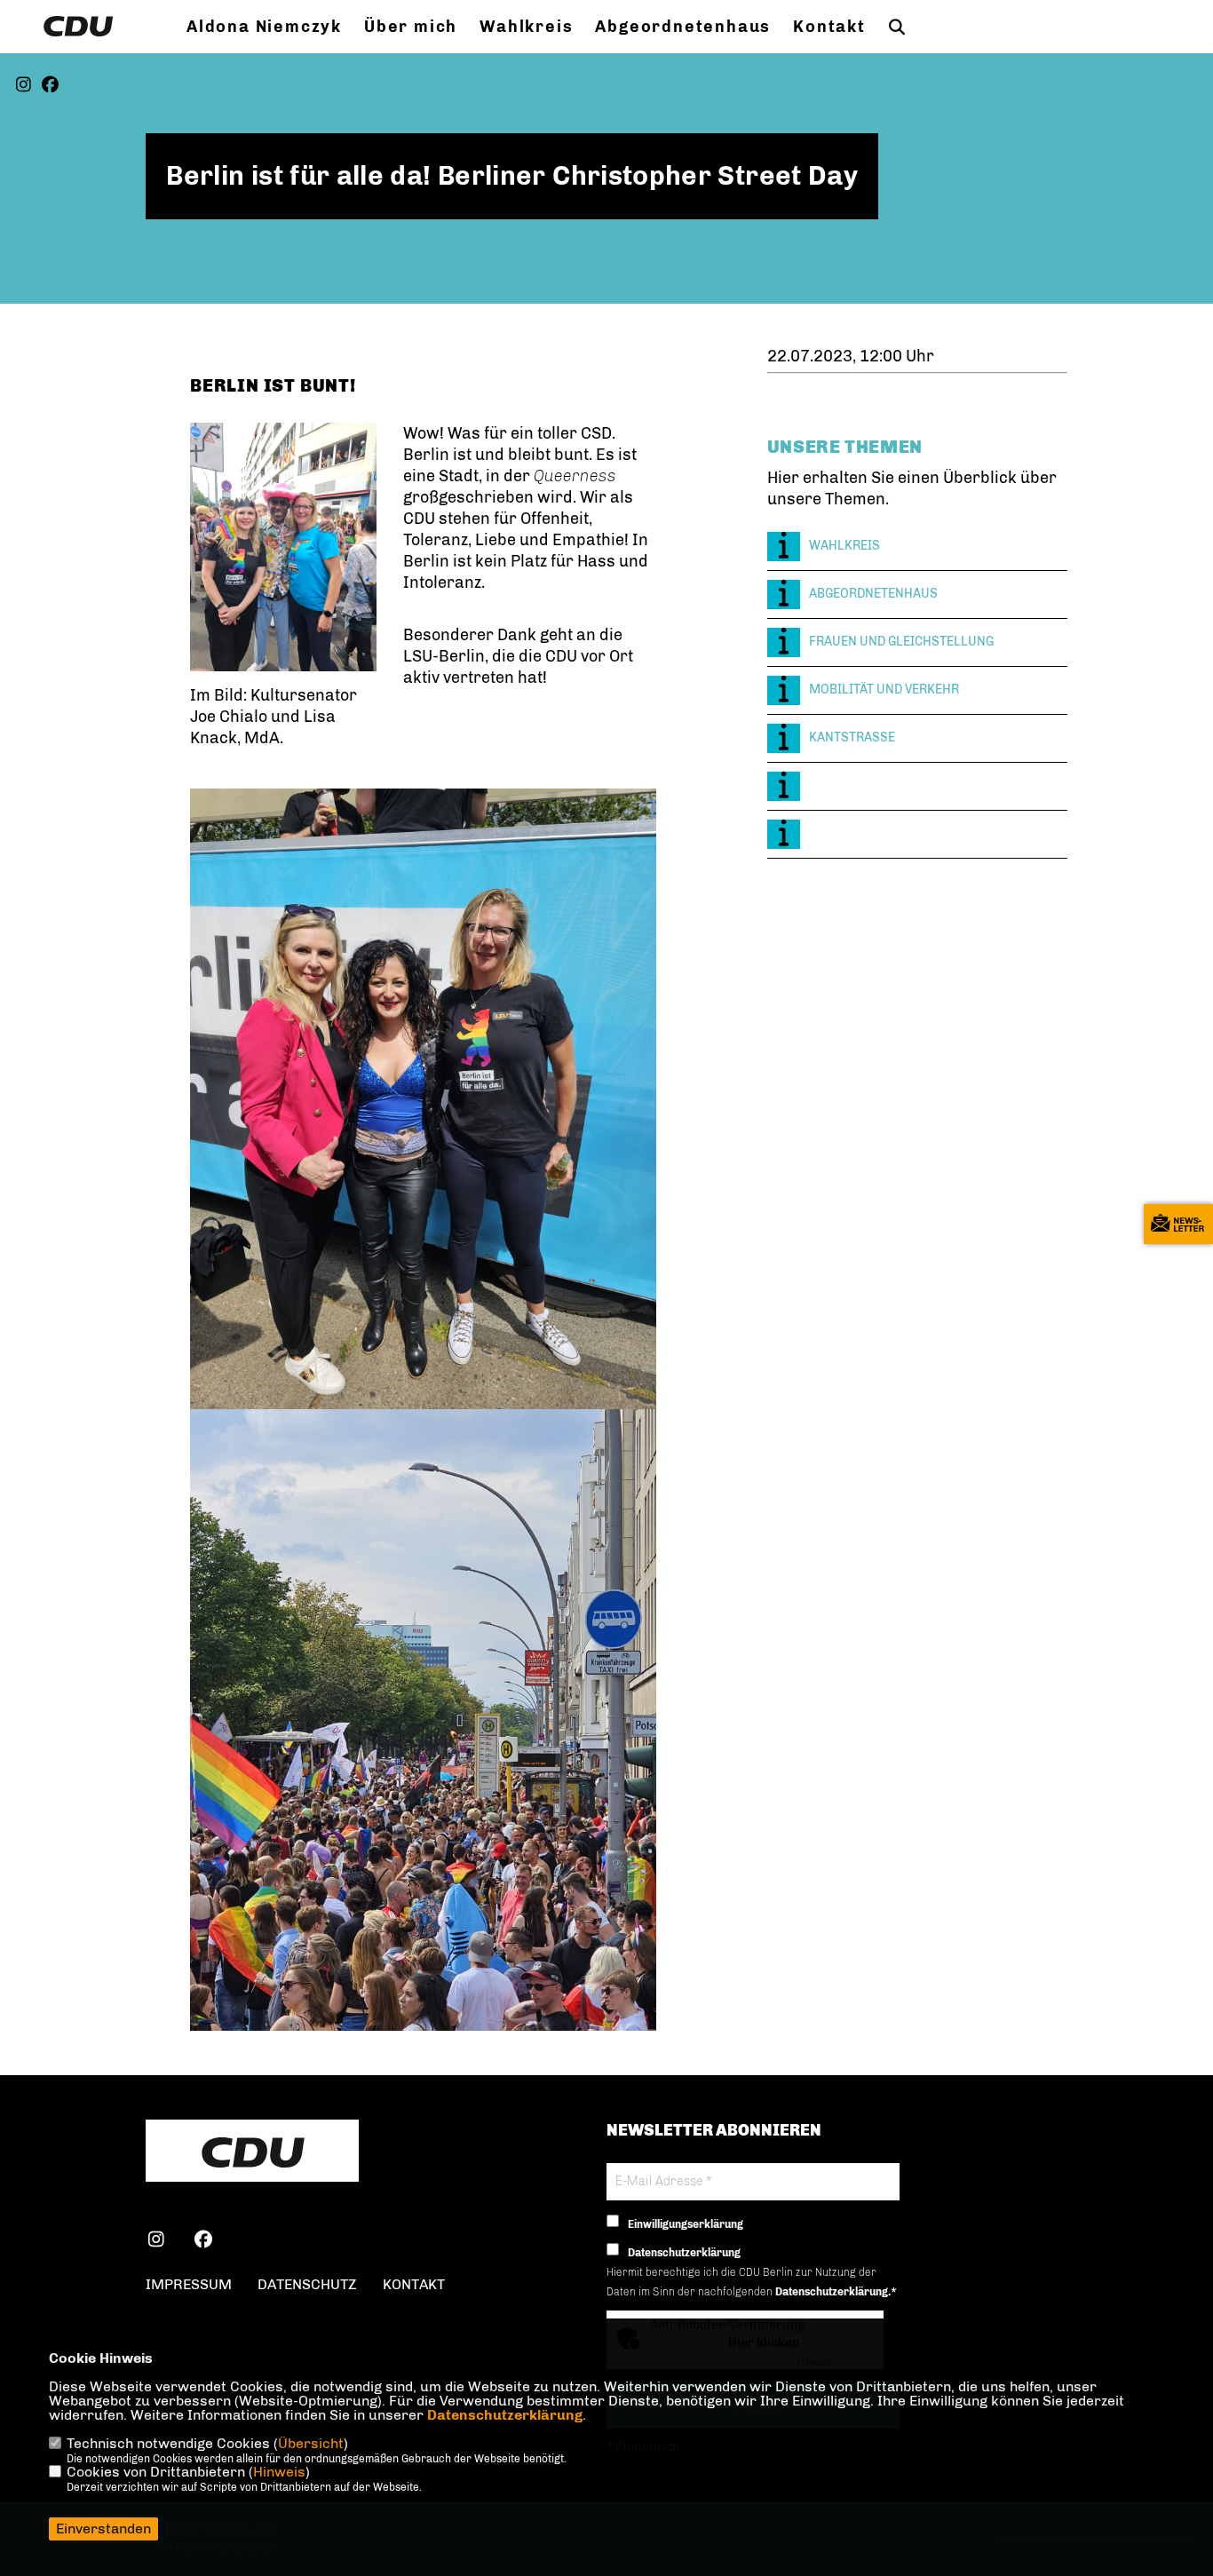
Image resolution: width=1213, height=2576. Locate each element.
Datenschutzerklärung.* (836, 2292)
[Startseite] (252, 2152)
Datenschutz (307, 2284)
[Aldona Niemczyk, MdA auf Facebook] (204, 2242)
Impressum (189, 2284)
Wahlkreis (526, 27)
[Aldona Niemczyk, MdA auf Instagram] (157, 2242)
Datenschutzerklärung (505, 2415)
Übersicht (311, 2443)
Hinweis (279, 2472)
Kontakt (829, 27)
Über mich (411, 27)
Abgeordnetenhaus (683, 27)
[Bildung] (917, 786)
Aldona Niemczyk (264, 27)
